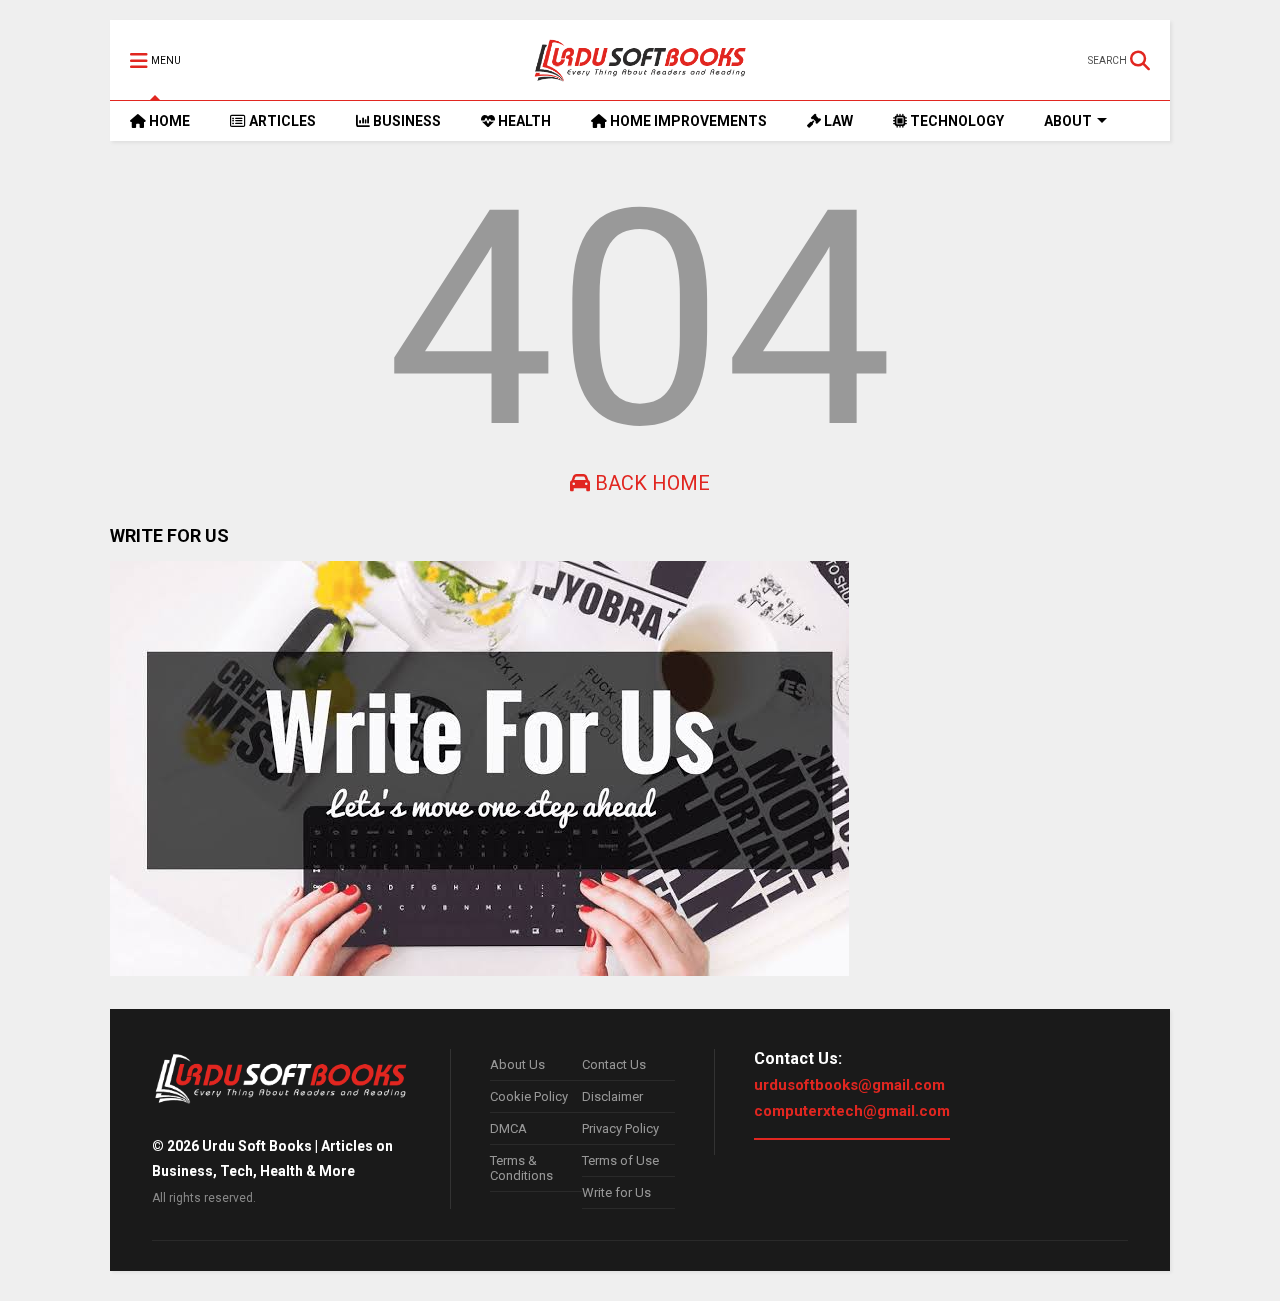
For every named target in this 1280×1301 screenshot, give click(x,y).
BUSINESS (405, 121)
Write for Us (616, 1192)
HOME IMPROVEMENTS (687, 121)
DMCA (508, 1128)
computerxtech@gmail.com (852, 1111)
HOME (168, 121)
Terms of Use (620, 1160)
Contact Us (614, 1064)
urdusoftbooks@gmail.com (849, 1085)
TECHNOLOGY (955, 121)
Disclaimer (612, 1096)
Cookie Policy (529, 1096)
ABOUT (1068, 121)
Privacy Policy (620, 1128)
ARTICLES (281, 121)
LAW (837, 121)
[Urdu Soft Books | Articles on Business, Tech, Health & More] (640, 60)
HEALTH (523, 121)
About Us (517, 1064)
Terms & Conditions (521, 1168)
